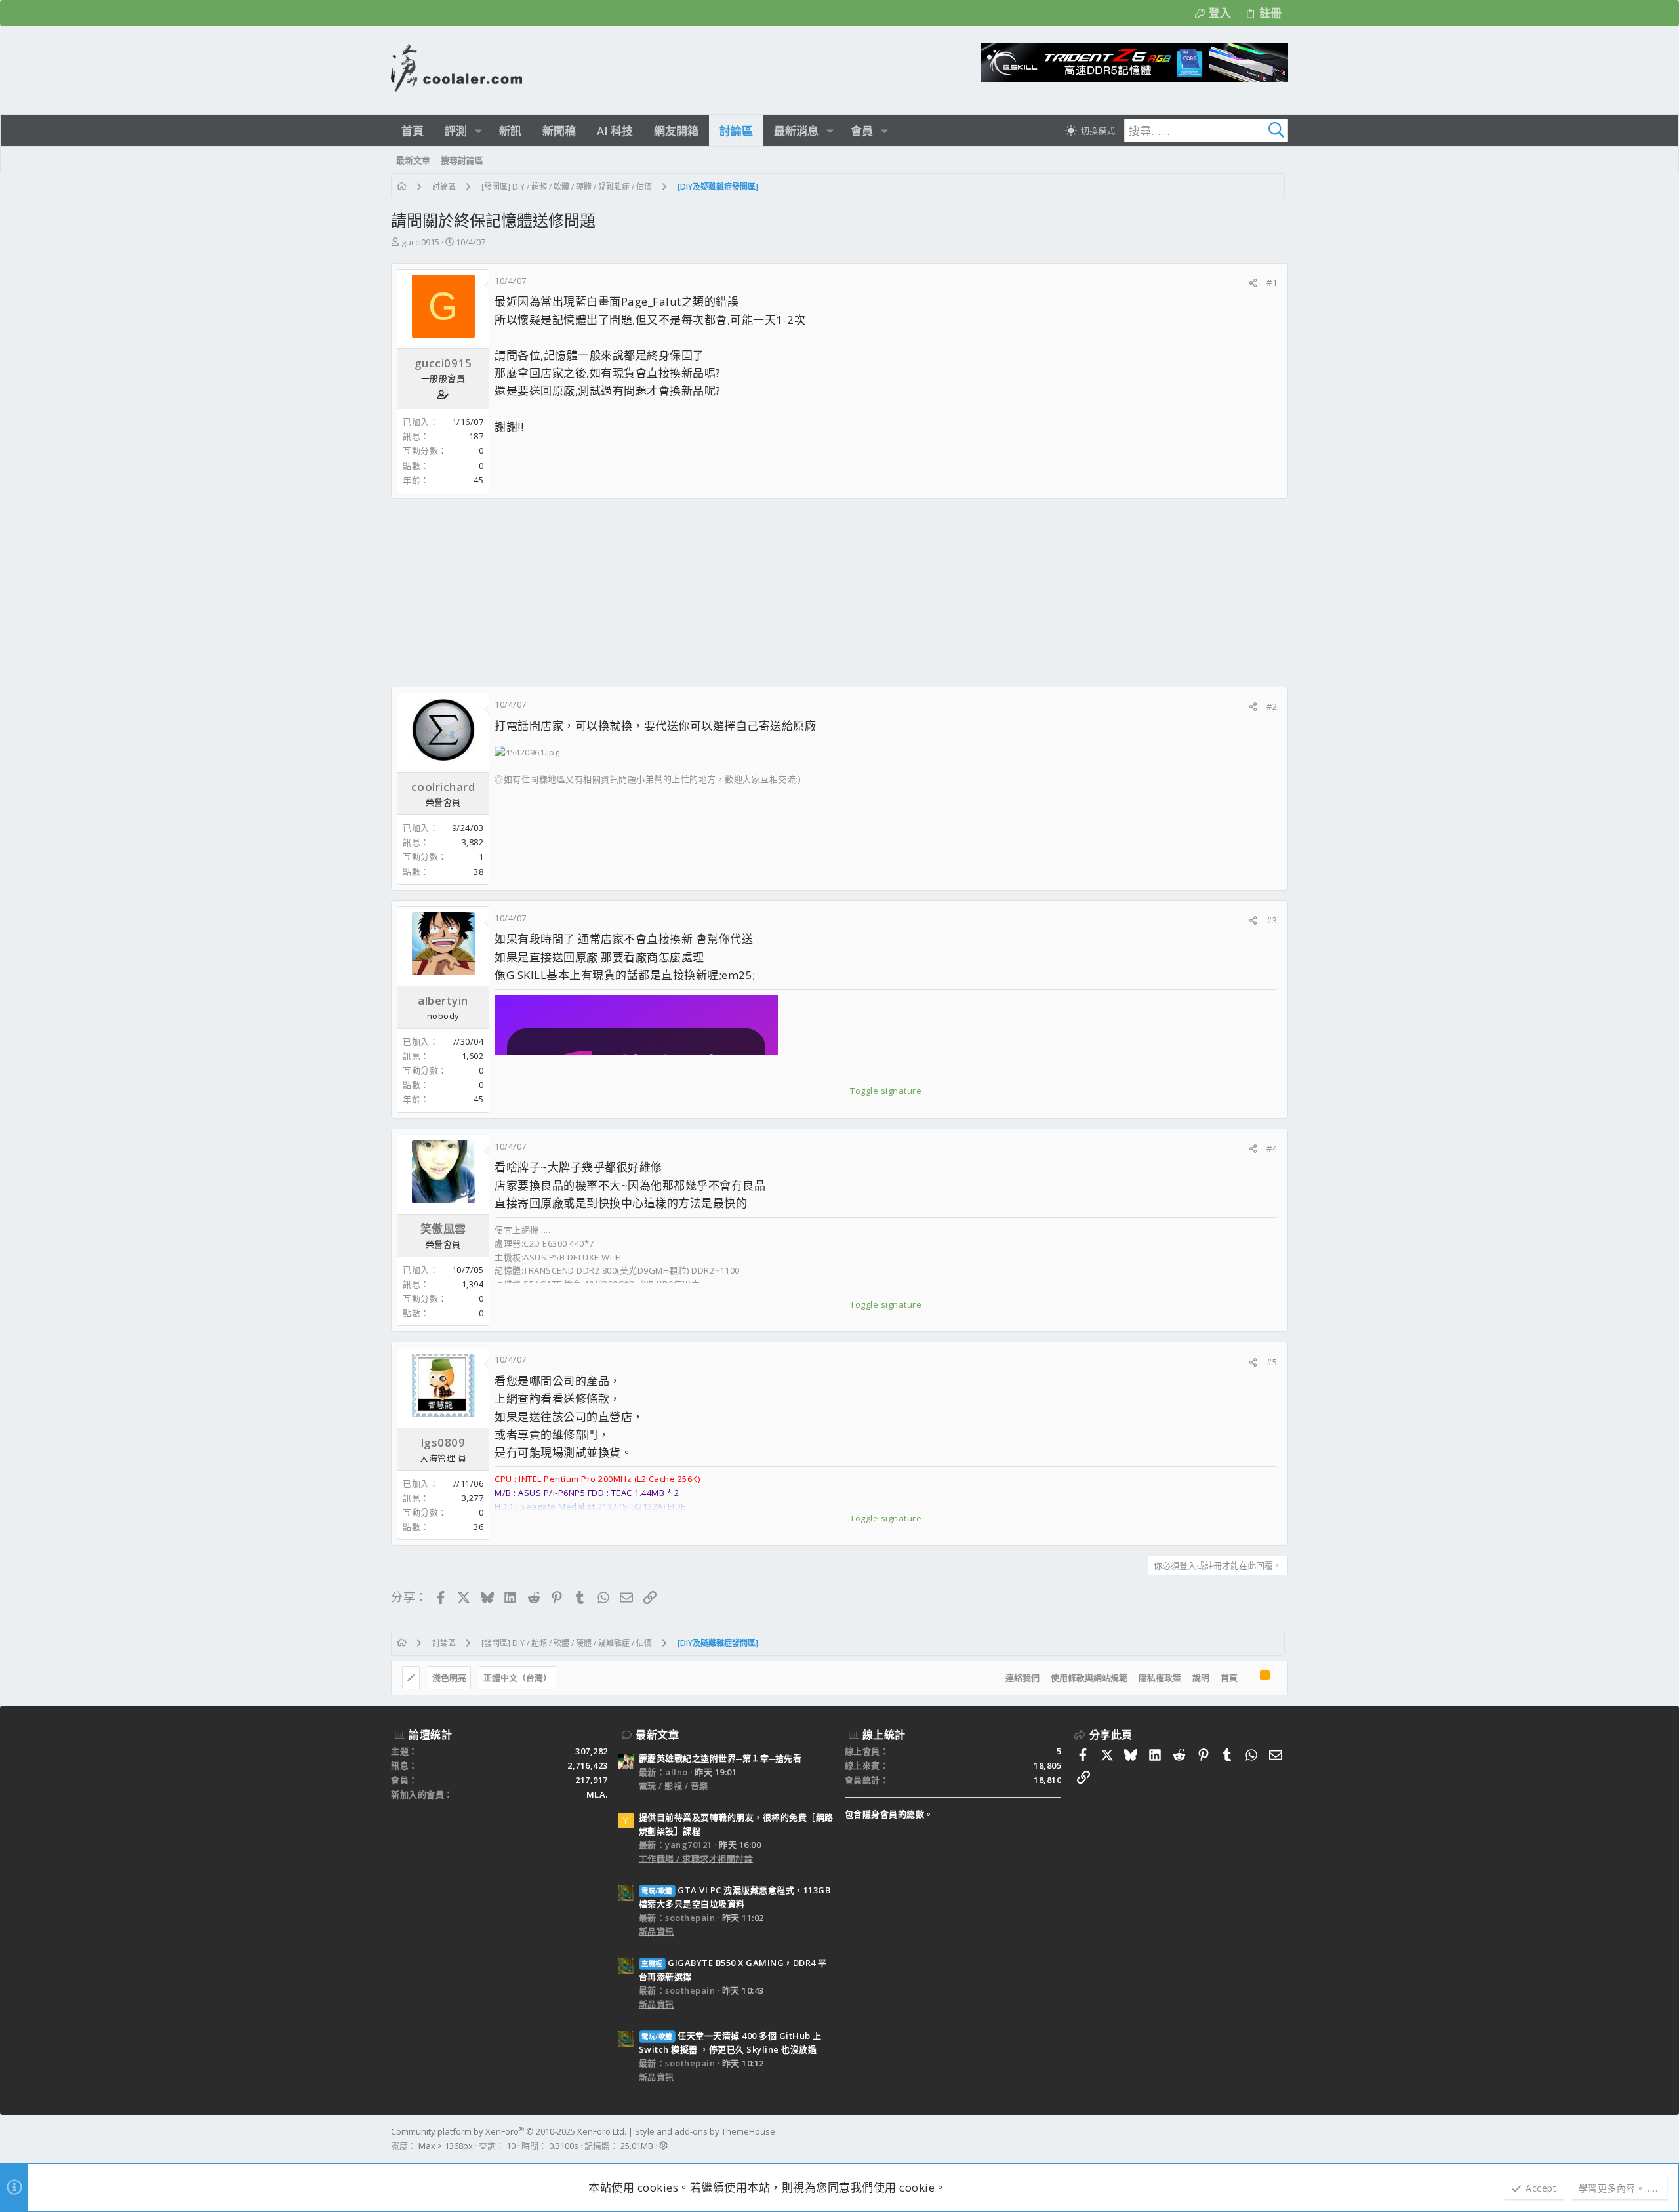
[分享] (1253, 283)
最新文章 (657, 1735)
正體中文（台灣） (517, 1678)
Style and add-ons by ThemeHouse (705, 2131)
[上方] (1249, 1678)
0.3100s (564, 2146)
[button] (478, 131)
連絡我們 (1022, 1678)
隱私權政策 (1160, 1678)
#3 (1272, 920)
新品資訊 (657, 1931)
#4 (1272, 1148)
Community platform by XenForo (509, 2131)
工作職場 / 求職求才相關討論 (696, 1859)
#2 (1272, 706)
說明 (1201, 1678)
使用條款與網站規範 (1089, 1678)
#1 (1272, 283)
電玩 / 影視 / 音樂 (674, 1786)
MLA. (597, 1794)
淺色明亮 (449, 1678)
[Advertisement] (784, 593)
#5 (1272, 1362)
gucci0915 (420, 242)
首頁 (1229, 1678)
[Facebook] (1282, 2139)
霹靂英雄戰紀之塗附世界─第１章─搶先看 (720, 1758)
